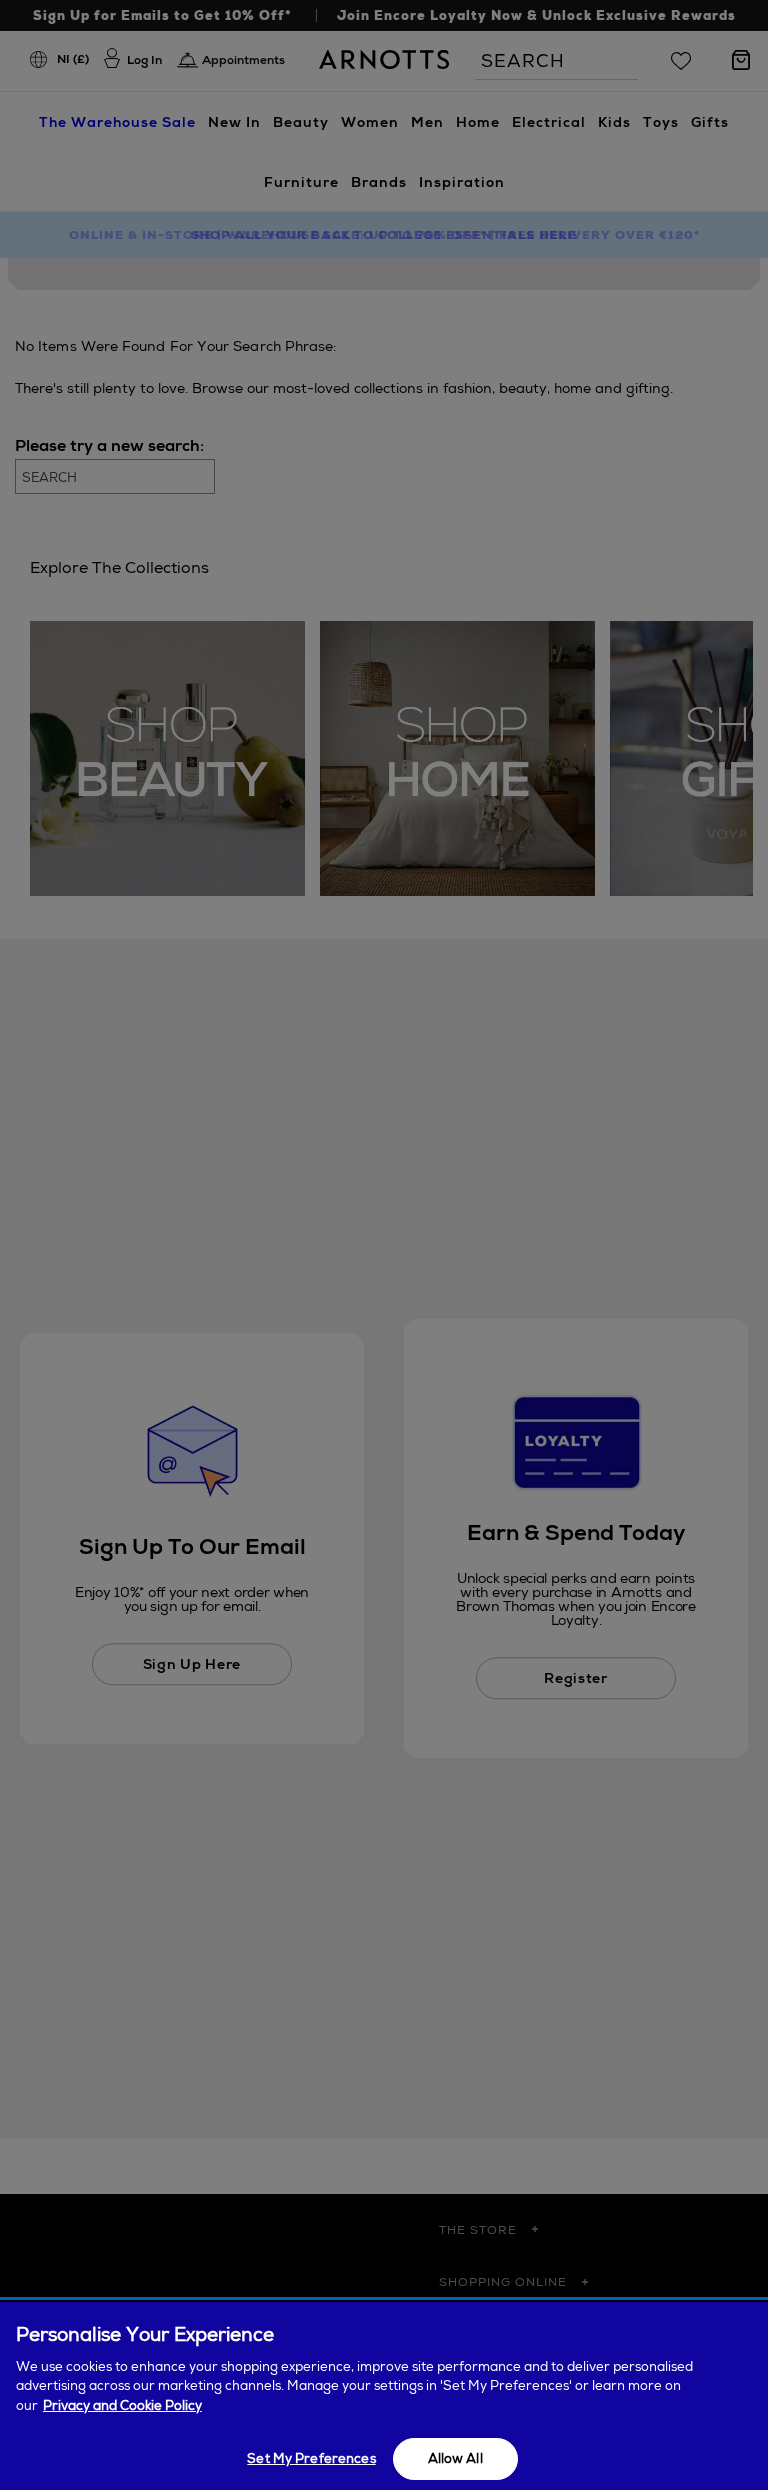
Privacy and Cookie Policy (122, 2405)
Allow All (455, 2458)
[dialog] (384, 2396)
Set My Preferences (311, 2458)
